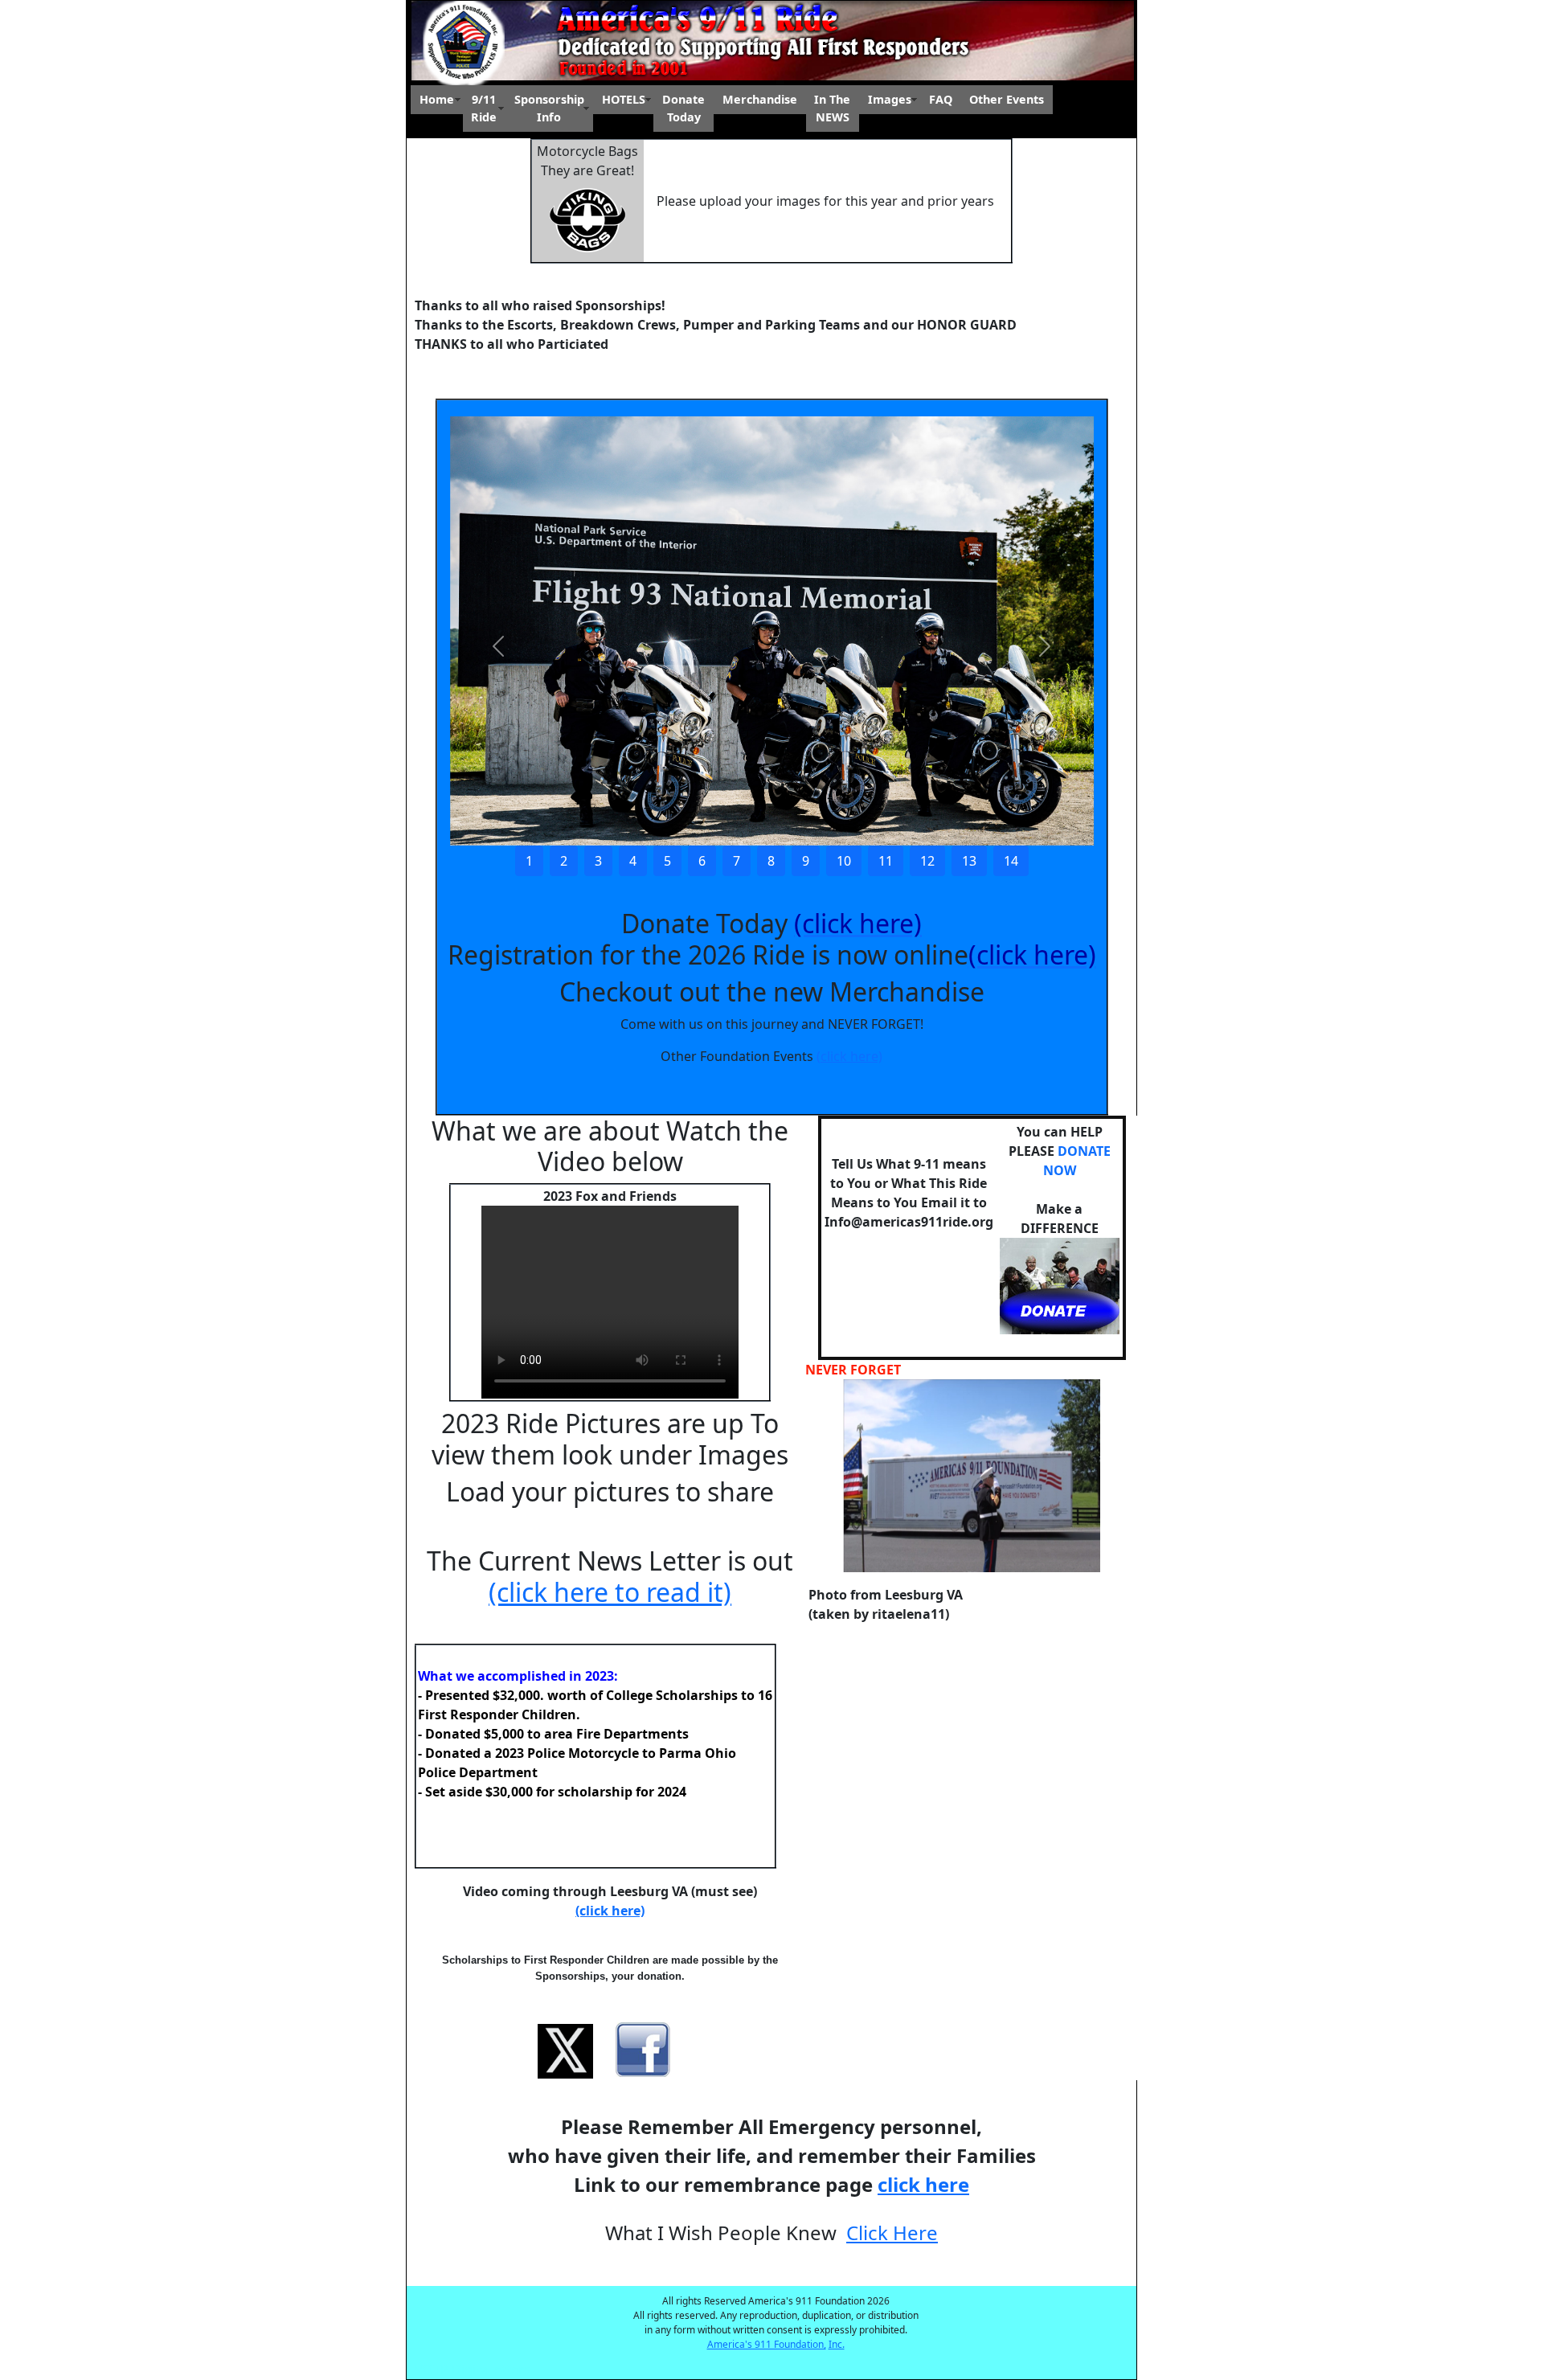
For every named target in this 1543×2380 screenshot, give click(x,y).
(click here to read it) (610, 1592)
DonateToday (684, 108)
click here (923, 2184)
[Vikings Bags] (587, 219)
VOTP (432, 2370)
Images (890, 99)
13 (969, 861)
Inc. (837, 2344)
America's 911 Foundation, (767, 2344)
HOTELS (624, 99)
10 (844, 861)
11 (886, 861)
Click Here (892, 2233)
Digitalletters (491, 2370)
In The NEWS (832, 108)
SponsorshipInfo (549, 108)
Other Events (1007, 99)
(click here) (849, 1056)
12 (927, 861)
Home (437, 99)
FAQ (941, 99)
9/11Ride (484, 108)
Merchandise (760, 99)
